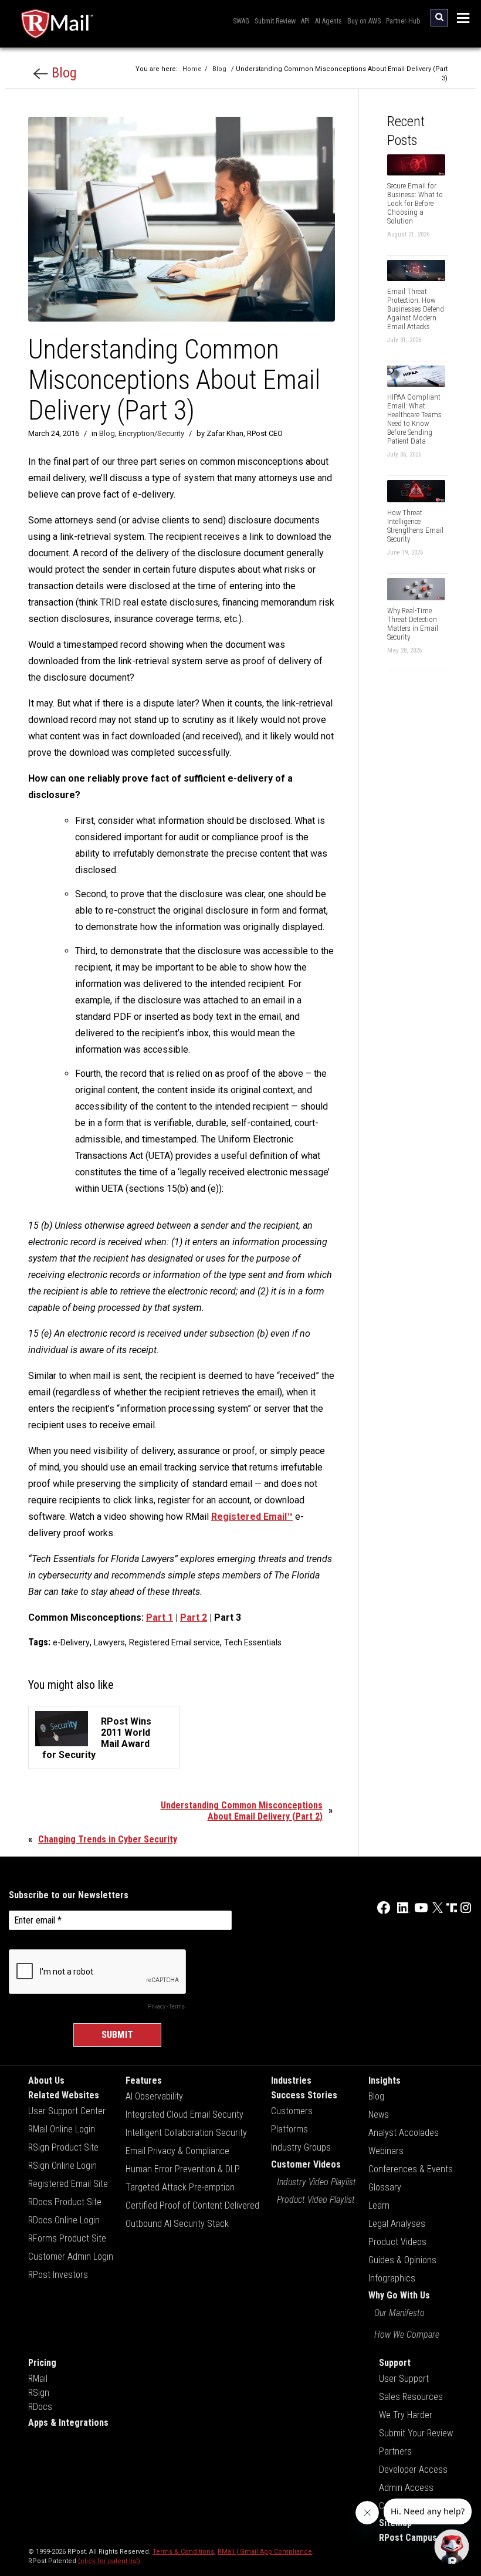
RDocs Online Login (64, 2220)
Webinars (386, 2151)
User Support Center (67, 2111)
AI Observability (154, 2096)
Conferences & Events (411, 2169)
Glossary (385, 2187)
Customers (292, 2111)
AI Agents (328, 21)
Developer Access (413, 2469)
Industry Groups (301, 2147)
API (305, 21)
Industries (291, 2080)
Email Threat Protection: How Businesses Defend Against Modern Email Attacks (416, 309)
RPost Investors (58, 2275)
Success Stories (304, 2095)
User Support (404, 2379)
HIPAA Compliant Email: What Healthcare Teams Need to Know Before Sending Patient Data (414, 419)
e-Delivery (71, 1642)
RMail (38, 2379)
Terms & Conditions (183, 2552)
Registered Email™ (252, 1517)
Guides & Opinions (402, 2260)
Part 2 (194, 1617)
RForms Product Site (67, 2238)
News (379, 2114)
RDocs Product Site (65, 2202)
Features (144, 2080)
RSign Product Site (63, 2147)
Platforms (289, 2129)
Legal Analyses (397, 2224)
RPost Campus (408, 2538)
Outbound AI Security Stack (177, 2224)
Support (395, 2363)
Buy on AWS (364, 21)
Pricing (42, 2363)
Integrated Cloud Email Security (184, 2114)
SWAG (241, 21)
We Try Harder (406, 2415)
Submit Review (275, 21)
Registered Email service (175, 1642)
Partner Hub (403, 21)
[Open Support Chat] (452, 2547)
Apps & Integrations (68, 2423)
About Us (46, 2080)
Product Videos (397, 2242)
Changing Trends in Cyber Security (108, 1839)
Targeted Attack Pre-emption (180, 2187)
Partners (395, 2451)
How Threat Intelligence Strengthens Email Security (415, 526)
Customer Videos (306, 2164)
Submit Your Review (416, 2433)
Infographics (392, 2278)
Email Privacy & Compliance (177, 2151)
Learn (379, 2205)
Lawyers (109, 1642)
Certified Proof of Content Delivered (192, 2205)
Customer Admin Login (71, 2256)
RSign (39, 2393)
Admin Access (406, 2488)
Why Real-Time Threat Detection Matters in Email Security (413, 624)
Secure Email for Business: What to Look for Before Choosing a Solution (415, 203)
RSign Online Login (62, 2166)
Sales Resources (411, 2397)
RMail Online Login (62, 2129)
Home (192, 69)
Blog (62, 73)
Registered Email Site (68, 2184)
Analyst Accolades (404, 2133)
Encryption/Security (151, 433)
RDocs (40, 2407)
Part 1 (160, 1617)
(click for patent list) (109, 2561)
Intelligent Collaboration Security (186, 2133)
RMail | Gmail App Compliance (265, 2552)
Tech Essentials (253, 1642)
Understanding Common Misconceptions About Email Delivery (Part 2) (242, 1811)
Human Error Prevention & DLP (183, 2169)
